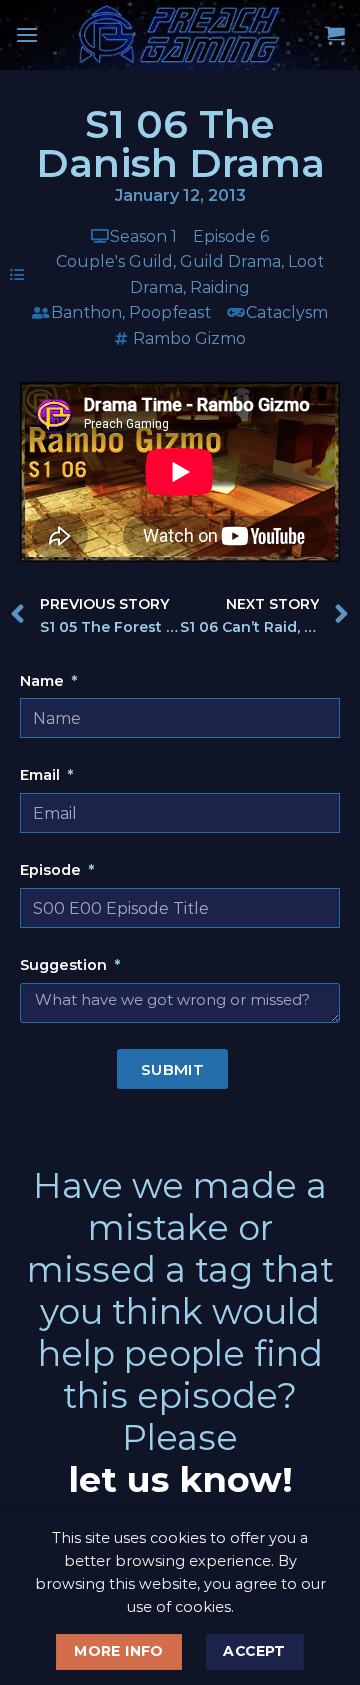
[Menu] (27, 34)
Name (44, 681)
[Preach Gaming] (180, 35)
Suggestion (65, 965)
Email (42, 775)
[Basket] (335, 35)
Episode (52, 870)
